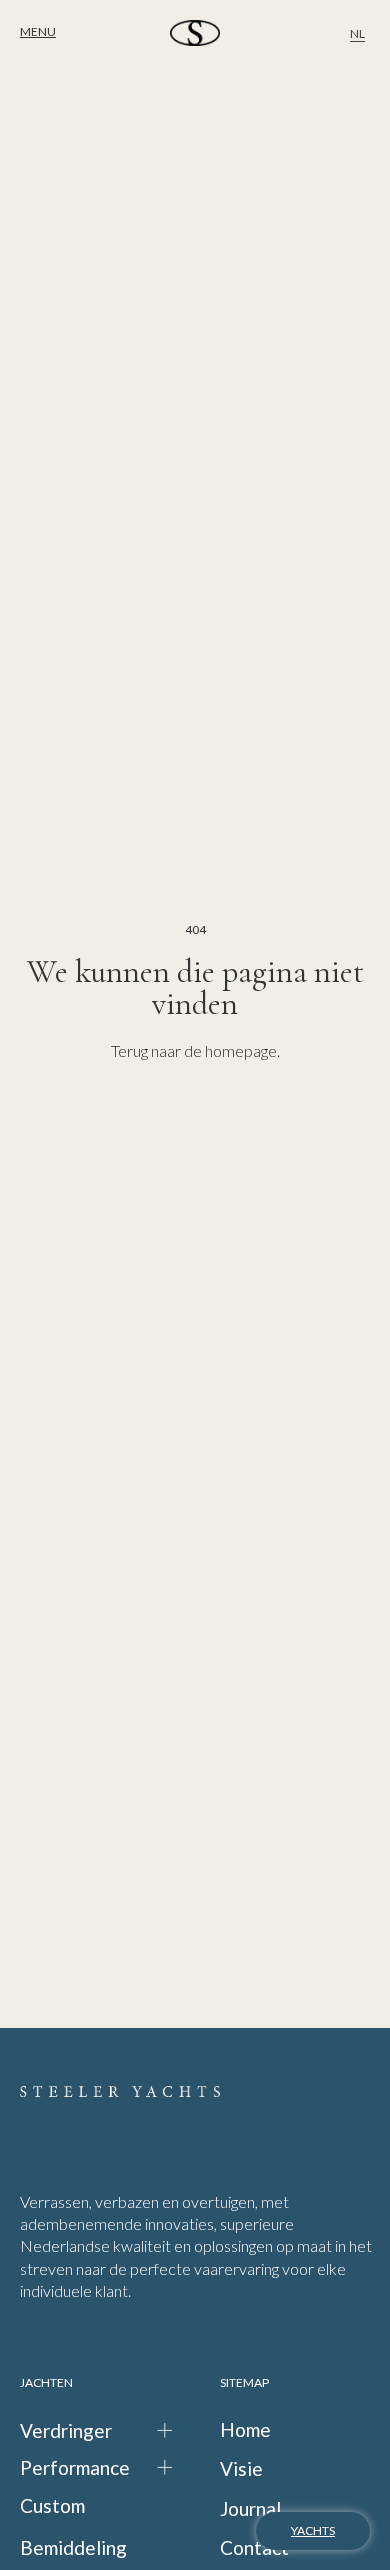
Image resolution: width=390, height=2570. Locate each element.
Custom (52, 2505)
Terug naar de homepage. (195, 1050)
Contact (254, 2547)
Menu (38, 31)
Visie (241, 2468)
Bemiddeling (73, 2547)
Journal (250, 2508)
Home (245, 2429)
